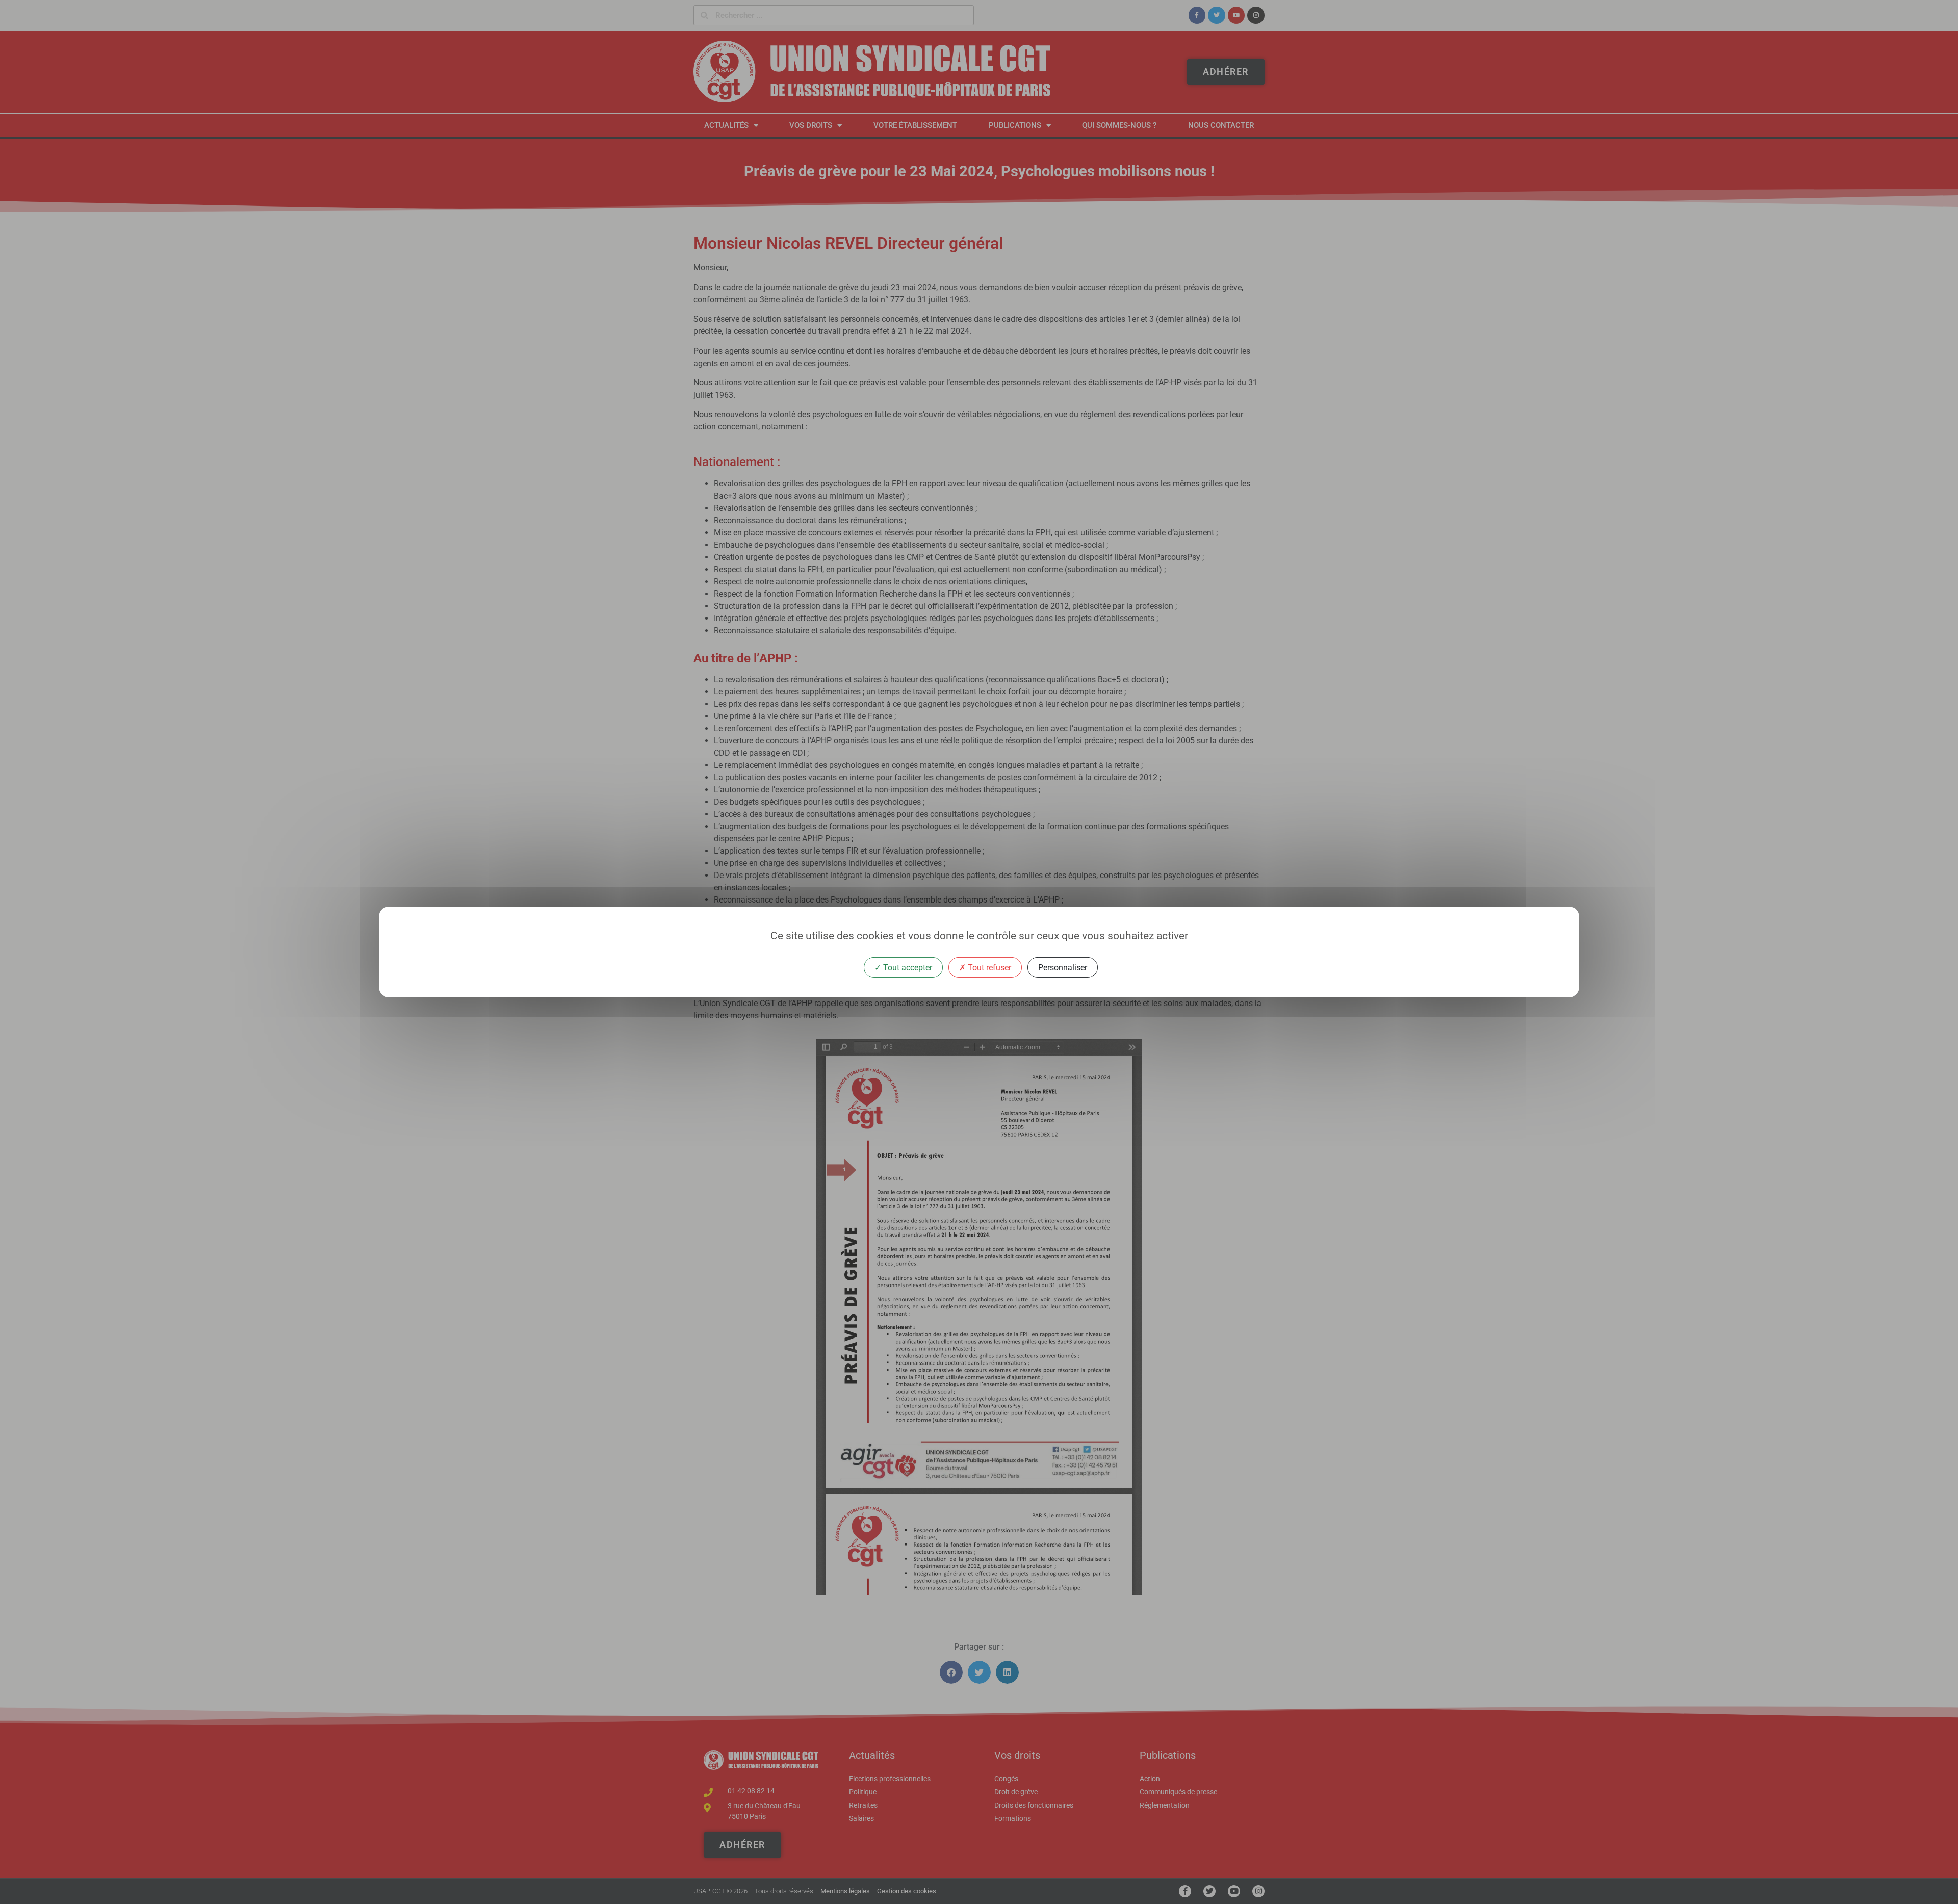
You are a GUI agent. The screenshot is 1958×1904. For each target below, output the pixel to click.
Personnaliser (1063, 968)
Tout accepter (907, 968)
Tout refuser (988, 968)
